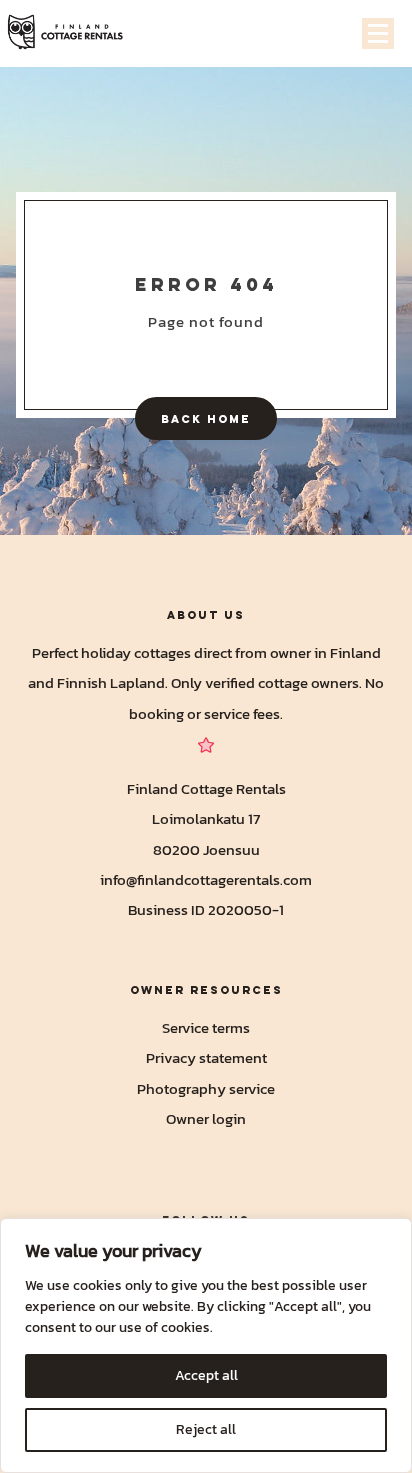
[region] (206, 1345)
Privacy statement (206, 1057)
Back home (206, 418)
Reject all (206, 1429)
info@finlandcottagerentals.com (206, 879)
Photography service (206, 1088)
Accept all (206, 1375)
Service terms (206, 1027)
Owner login (206, 1118)
